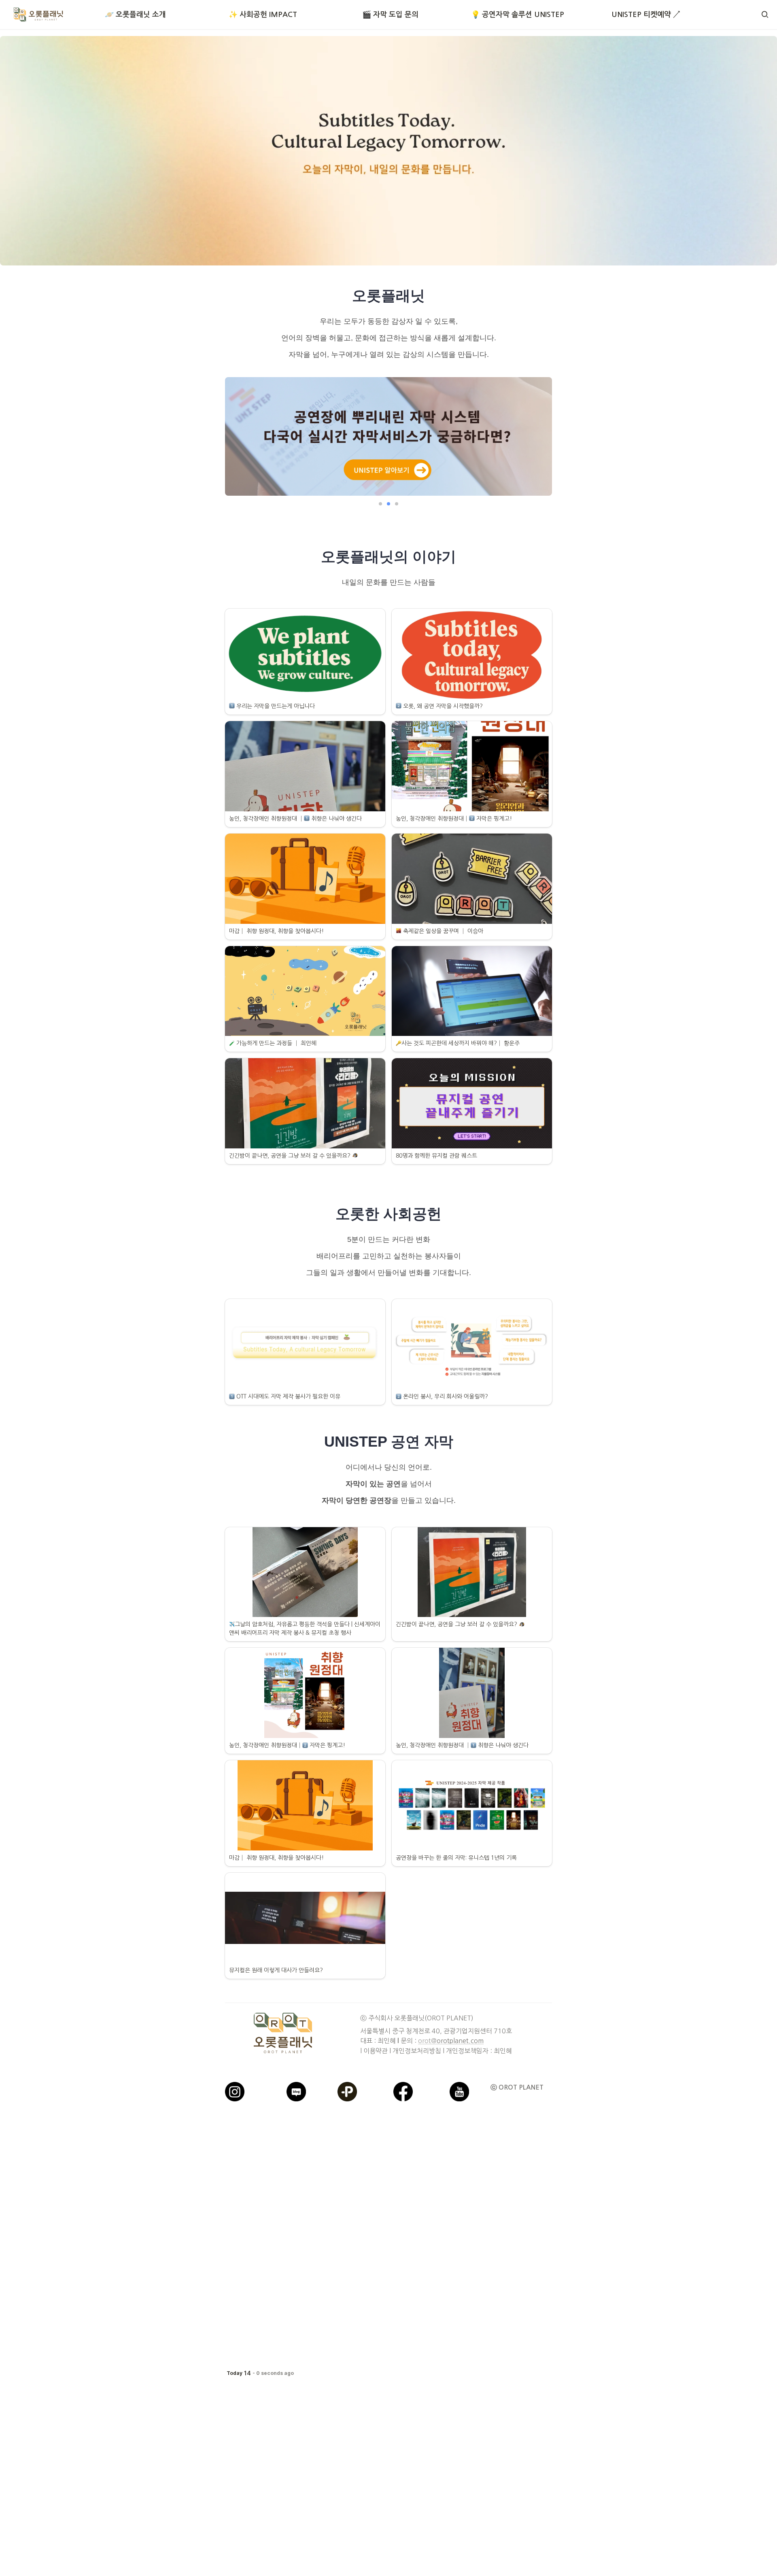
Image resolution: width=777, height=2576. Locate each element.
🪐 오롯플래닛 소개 (135, 15)
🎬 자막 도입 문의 (390, 15)
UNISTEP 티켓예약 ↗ (645, 15)
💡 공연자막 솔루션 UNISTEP (518, 15)
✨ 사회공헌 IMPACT (263, 15)
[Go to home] (38, 15)
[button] (765, 15)
